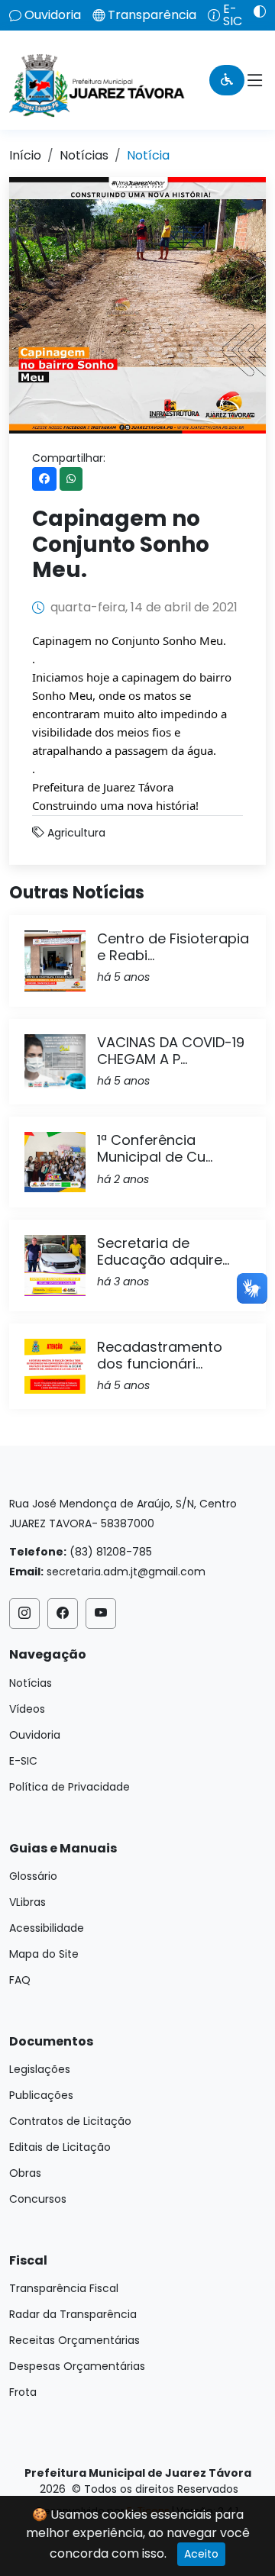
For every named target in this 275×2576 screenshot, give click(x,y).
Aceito (201, 2554)
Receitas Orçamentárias (74, 2340)
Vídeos (27, 1709)
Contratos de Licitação (70, 2121)
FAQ (20, 1980)
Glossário (33, 1876)
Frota (23, 2392)
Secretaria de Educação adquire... (163, 1251)
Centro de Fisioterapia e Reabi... (173, 947)
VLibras (27, 1902)
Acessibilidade (47, 1928)
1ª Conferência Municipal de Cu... (155, 1148)
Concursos (38, 2199)
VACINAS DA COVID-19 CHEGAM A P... (171, 1051)
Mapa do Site (44, 1954)
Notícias (84, 155)
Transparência (152, 15)
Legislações (40, 2069)
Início (25, 155)
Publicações (41, 2095)
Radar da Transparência (73, 2314)
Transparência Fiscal (64, 2288)
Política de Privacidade (70, 1787)
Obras (25, 2173)
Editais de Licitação (60, 2147)
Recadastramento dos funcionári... (160, 1355)
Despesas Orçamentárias (77, 2366)
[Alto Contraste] (254, 11)
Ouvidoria (53, 15)
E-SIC (233, 15)
